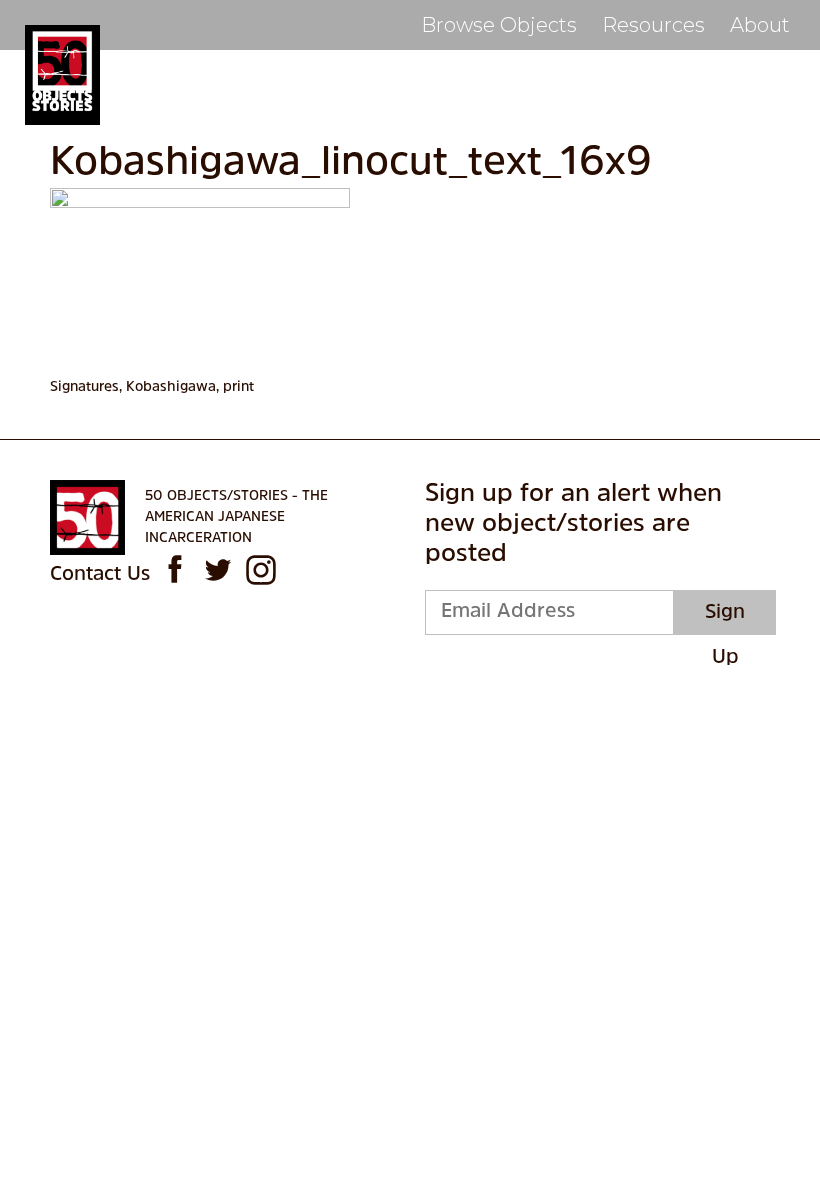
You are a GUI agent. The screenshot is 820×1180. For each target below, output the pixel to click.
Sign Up (725, 619)
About (760, 25)
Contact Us (100, 575)
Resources (653, 25)
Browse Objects (499, 25)
